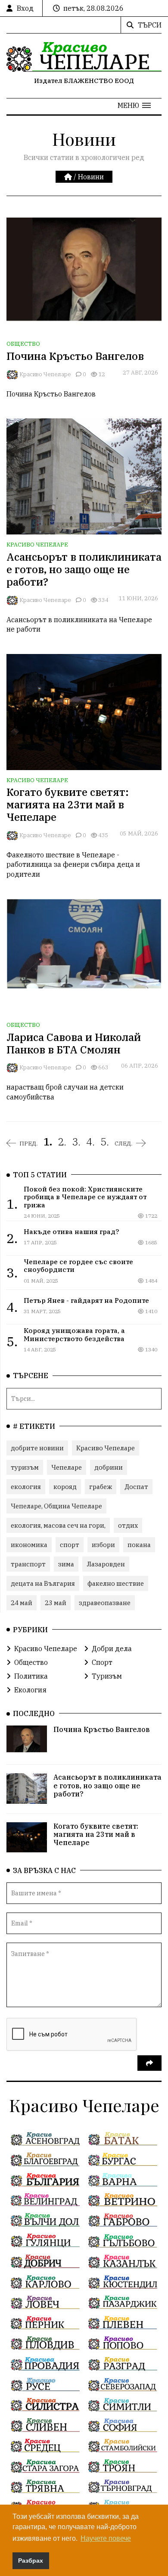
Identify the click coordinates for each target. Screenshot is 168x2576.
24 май (22, 1603)
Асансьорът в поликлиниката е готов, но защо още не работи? (84, 569)
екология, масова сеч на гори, (58, 1525)
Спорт (102, 1662)
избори (103, 1545)
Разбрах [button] (31, 2561)
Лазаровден (106, 1564)
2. (62, 1142)
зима (66, 1564)
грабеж (101, 1487)
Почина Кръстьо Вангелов (75, 356)
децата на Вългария (43, 1583)
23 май (56, 1603)
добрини (109, 1467)
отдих (128, 1525)
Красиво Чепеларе (45, 374)
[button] (134, 105)
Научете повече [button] (106, 2538)
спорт (70, 1545)
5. (105, 1142)
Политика (31, 1676)
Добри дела (112, 1649)
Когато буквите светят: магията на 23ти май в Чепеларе (68, 804)
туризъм (25, 1467)
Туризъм (107, 1676)
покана (139, 1545)
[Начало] (69, 177)
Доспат (136, 1487)
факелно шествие (116, 1583)
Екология (30, 1690)
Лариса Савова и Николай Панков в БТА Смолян (74, 1043)
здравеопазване (105, 1603)
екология (26, 1487)
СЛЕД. (124, 1143)
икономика (29, 1545)
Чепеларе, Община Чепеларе (56, 1506)
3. (76, 1142)
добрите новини (37, 1448)
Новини (91, 177)
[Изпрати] (149, 2063)
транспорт (28, 1564)
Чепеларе (67, 1467)
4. (90, 1142)
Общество (23, 344)
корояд (65, 1487)
